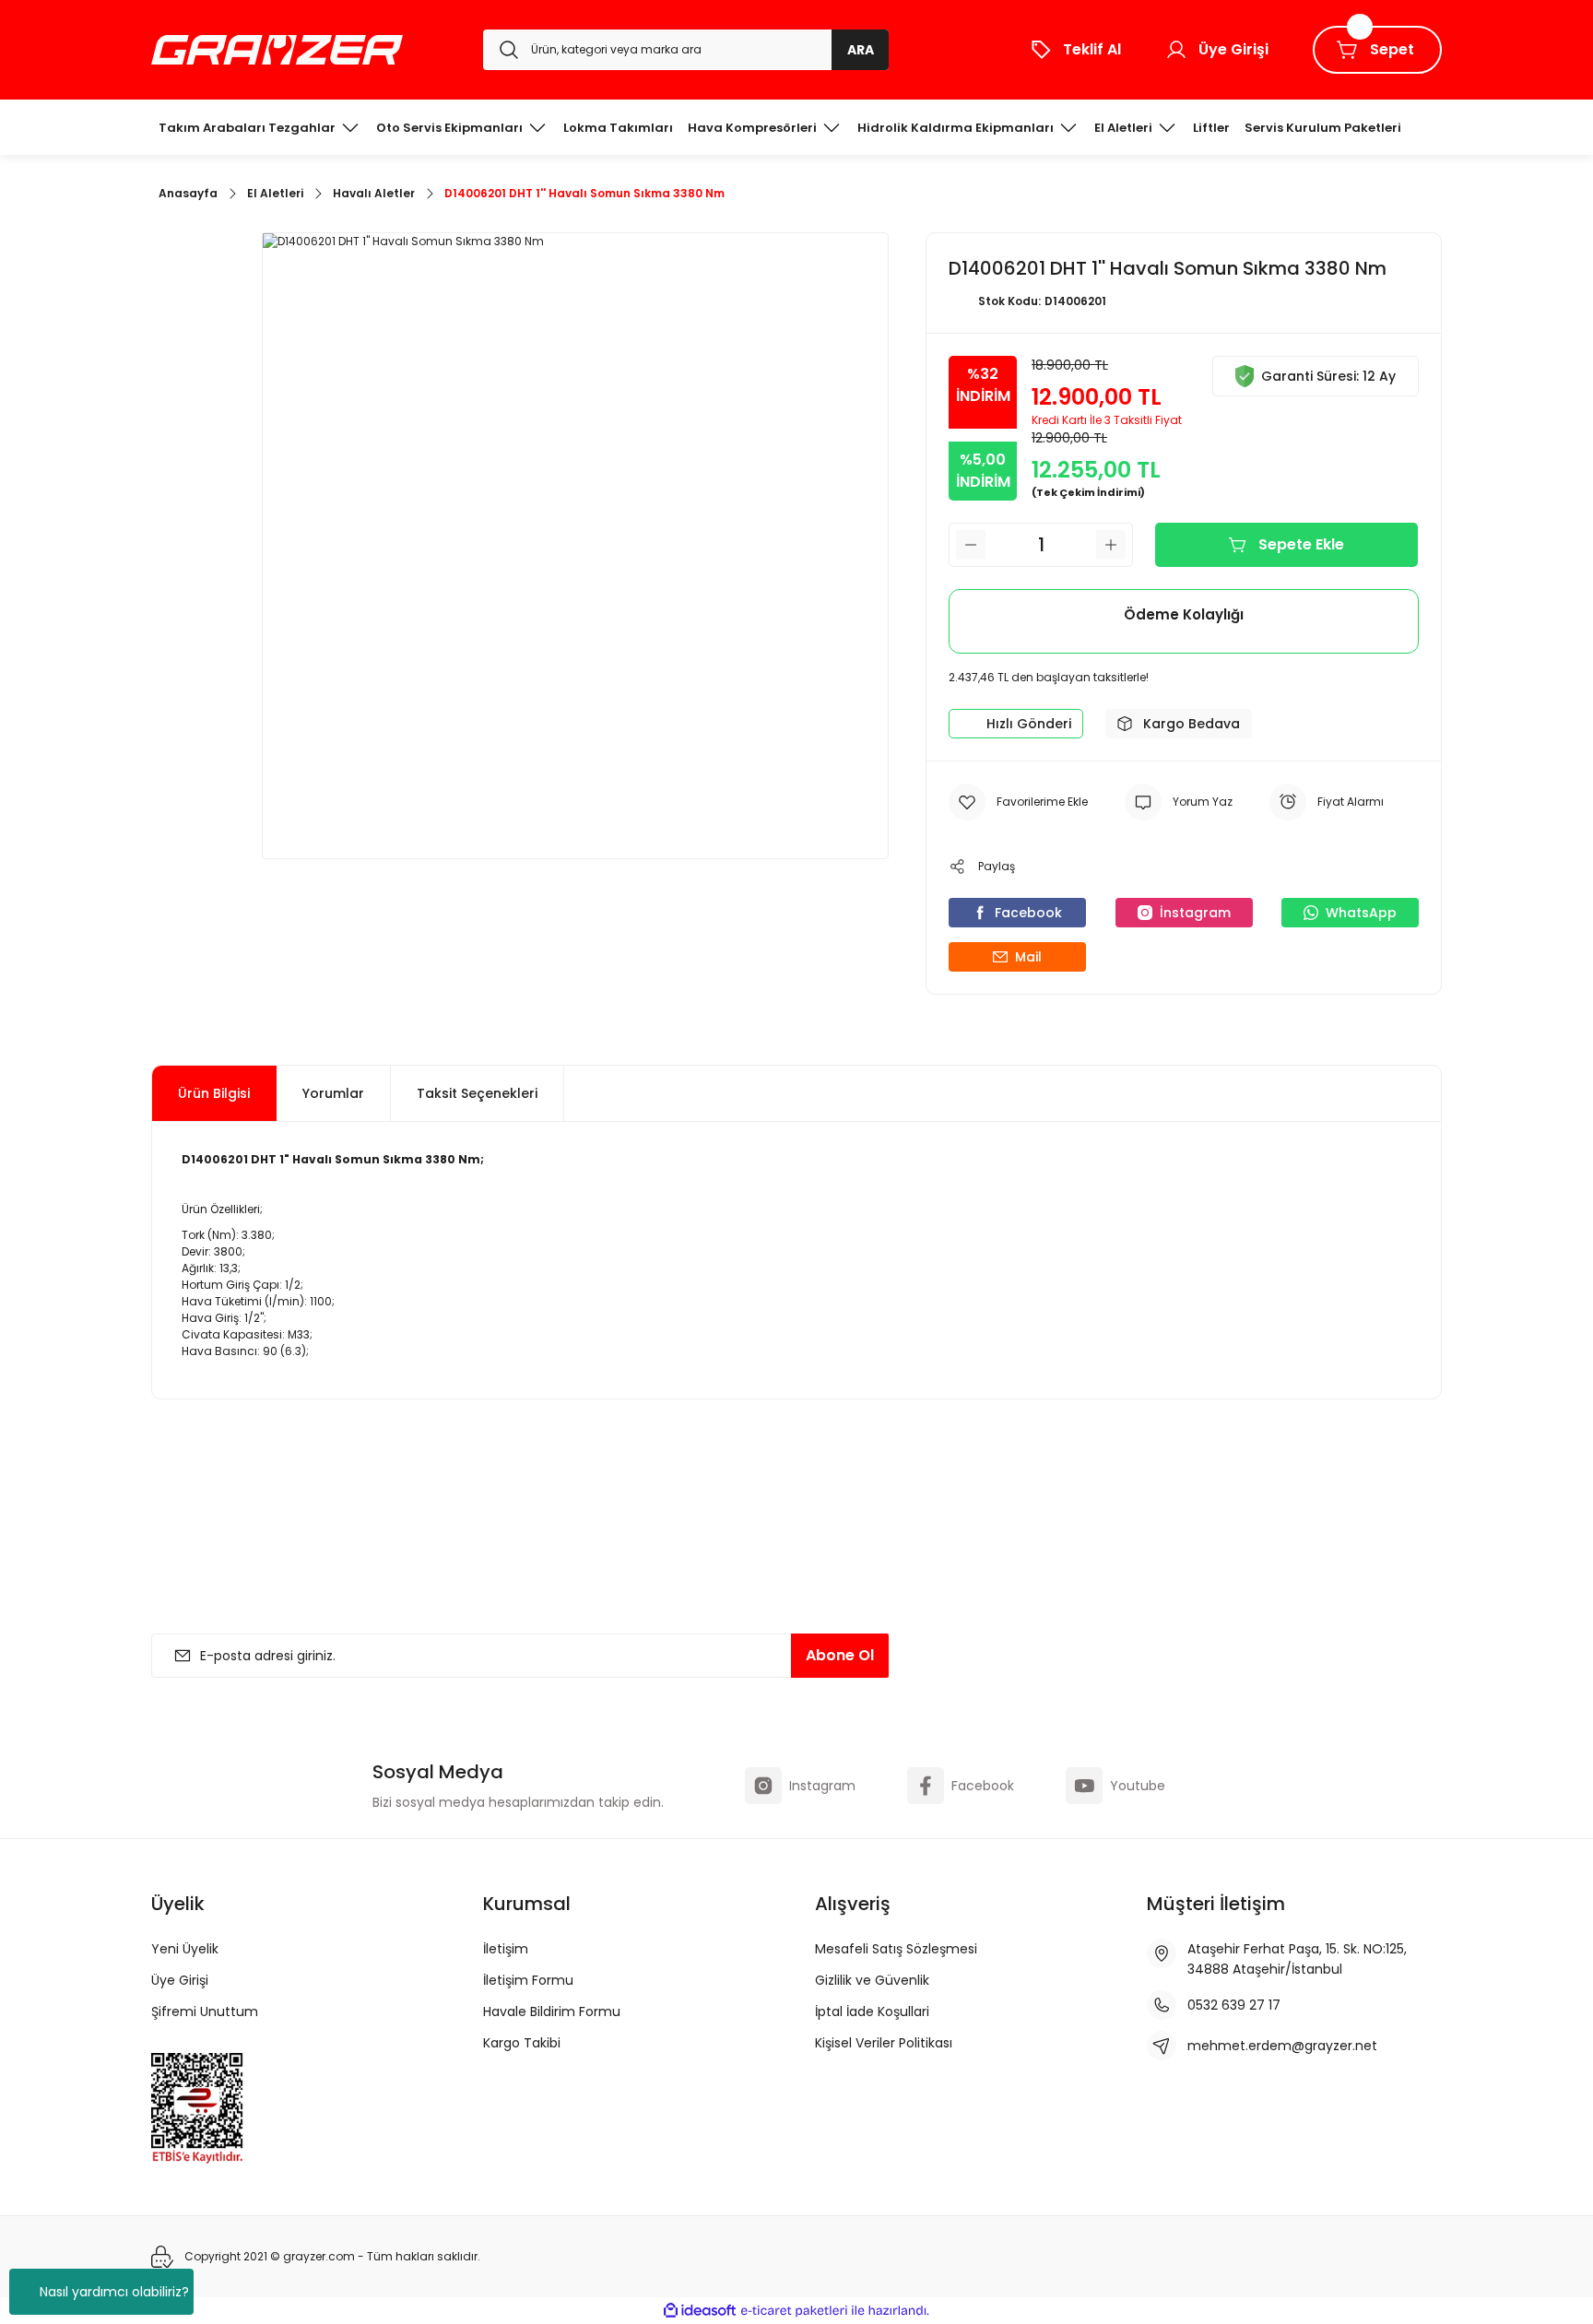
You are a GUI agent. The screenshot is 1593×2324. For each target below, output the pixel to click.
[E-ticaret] (794, 2311)
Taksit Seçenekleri (477, 1093)
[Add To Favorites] (1018, 802)
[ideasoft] (700, 2311)
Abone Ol (840, 1655)
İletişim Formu (528, 1980)
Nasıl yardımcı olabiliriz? (114, 2292)
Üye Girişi (180, 1980)
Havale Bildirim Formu (552, 2011)
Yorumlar (333, 1093)
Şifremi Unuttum (205, 2011)
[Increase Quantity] (1111, 545)
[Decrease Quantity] (971, 545)
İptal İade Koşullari (872, 2011)
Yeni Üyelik (185, 1949)
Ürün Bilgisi (214, 1093)
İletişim (506, 1949)
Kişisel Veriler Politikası (884, 2043)
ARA (861, 50)
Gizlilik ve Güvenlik (872, 1980)
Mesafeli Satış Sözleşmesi (896, 1949)
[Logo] (277, 50)
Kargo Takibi (522, 2043)
